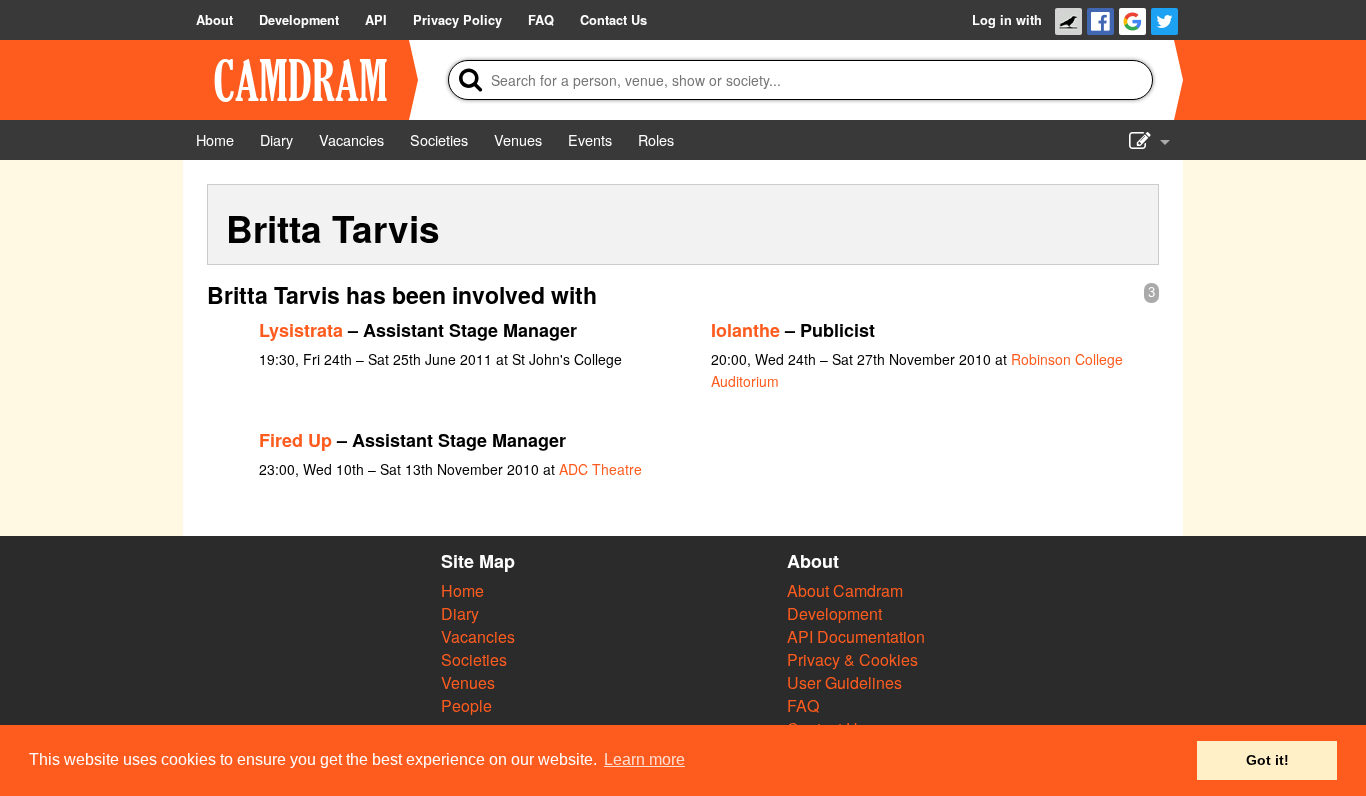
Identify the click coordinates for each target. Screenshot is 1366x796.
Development (834, 613)
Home (462, 590)
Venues (468, 682)
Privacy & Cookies (852, 659)
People (466, 705)
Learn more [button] (644, 759)
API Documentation (856, 636)
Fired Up (295, 440)
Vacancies (478, 636)
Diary (460, 613)
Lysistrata (301, 330)
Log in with (1007, 20)
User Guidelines (844, 682)
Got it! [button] (1267, 760)
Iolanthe (745, 330)
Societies (474, 659)
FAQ (803, 705)
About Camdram (845, 590)
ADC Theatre (600, 469)
